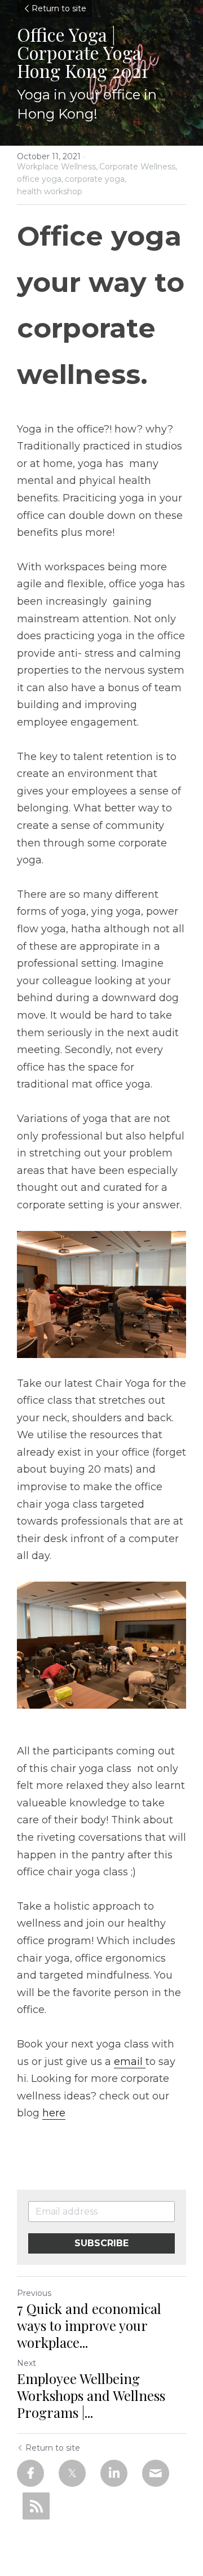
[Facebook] (30, 2473)
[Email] (156, 2473)
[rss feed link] (36, 2506)
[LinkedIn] (114, 2473)
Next (27, 2363)
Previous (34, 2293)
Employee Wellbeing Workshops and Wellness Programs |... (91, 2395)
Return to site (59, 8)
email (130, 2062)
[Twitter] (72, 2473)
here (54, 2113)
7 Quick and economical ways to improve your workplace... (89, 2325)
